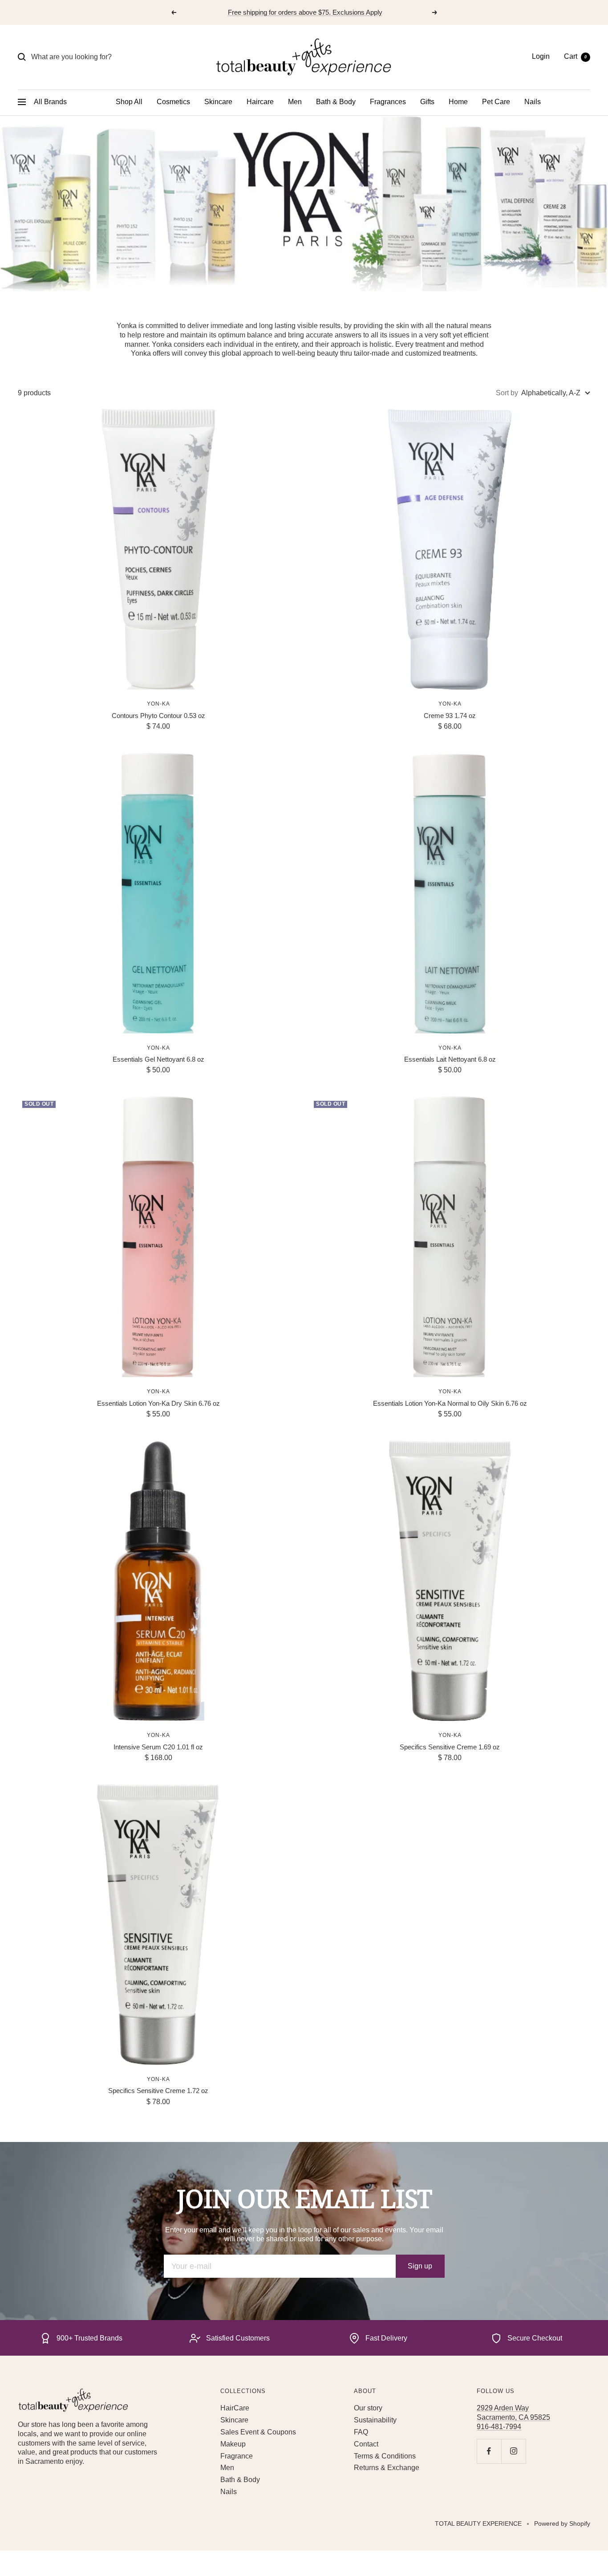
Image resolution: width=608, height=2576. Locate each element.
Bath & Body (336, 102)
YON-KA (158, 704)
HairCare (235, 2408)
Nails (533, 102)
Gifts (427, 102)
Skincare (218, 102)
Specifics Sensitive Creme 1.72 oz (158, 2091)
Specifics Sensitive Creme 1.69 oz (450, 1747)
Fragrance (237, 2456)
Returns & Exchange (387, 2468)
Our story (368, 2408)
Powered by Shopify (562, 2523)
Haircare (260, 102)
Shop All (129, 102)
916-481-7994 (499, 2427)
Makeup (233, 2444)
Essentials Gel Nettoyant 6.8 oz (158, 1059)
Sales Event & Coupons (258, 2432)
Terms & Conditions (385, 2456)
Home (458, 102)
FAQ (361, 2432)
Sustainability (375, 2420)
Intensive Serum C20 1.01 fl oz (158, 1747)
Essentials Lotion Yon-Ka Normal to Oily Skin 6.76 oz (450, 1403)
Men (295, 102)
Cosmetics (173, 102)
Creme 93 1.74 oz (450, 716)
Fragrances (388, 102)
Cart (575, 56)
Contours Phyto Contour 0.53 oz (158, 716)
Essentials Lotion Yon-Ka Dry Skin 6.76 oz (158, 1403)
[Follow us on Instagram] (513, 2451)
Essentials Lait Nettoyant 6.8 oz (450, 1059)
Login (541, 56)
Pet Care (496, 102)
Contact (366, 2444)
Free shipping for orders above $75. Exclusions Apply (305, 12)
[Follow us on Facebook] (489, 2451)
